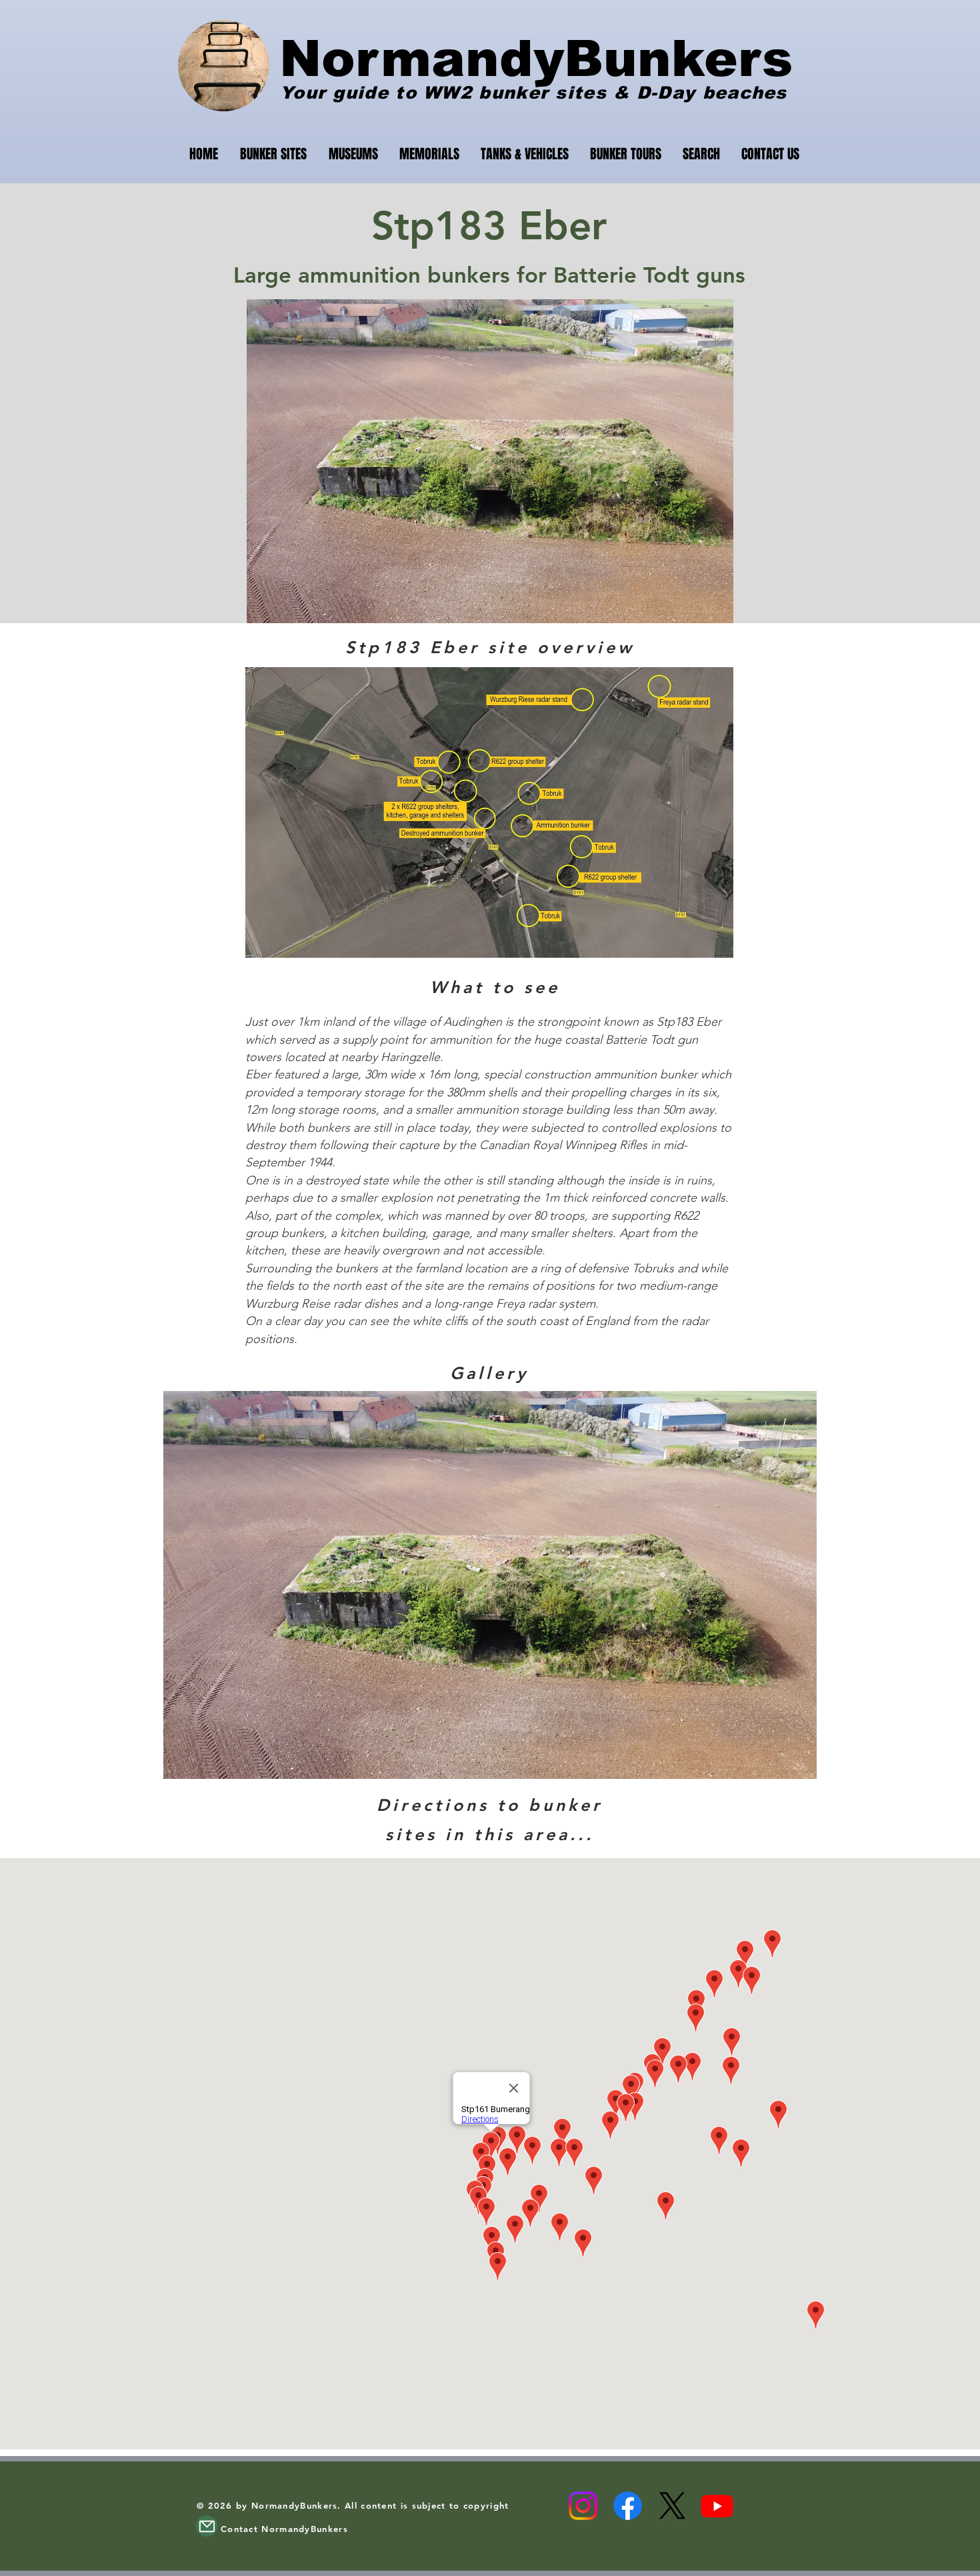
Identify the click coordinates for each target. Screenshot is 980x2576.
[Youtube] (717, 2506)
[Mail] (207, 2526)
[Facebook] (628, 2506)
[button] (490, 1585)
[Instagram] (583, 2506)
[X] (672, 2506)
